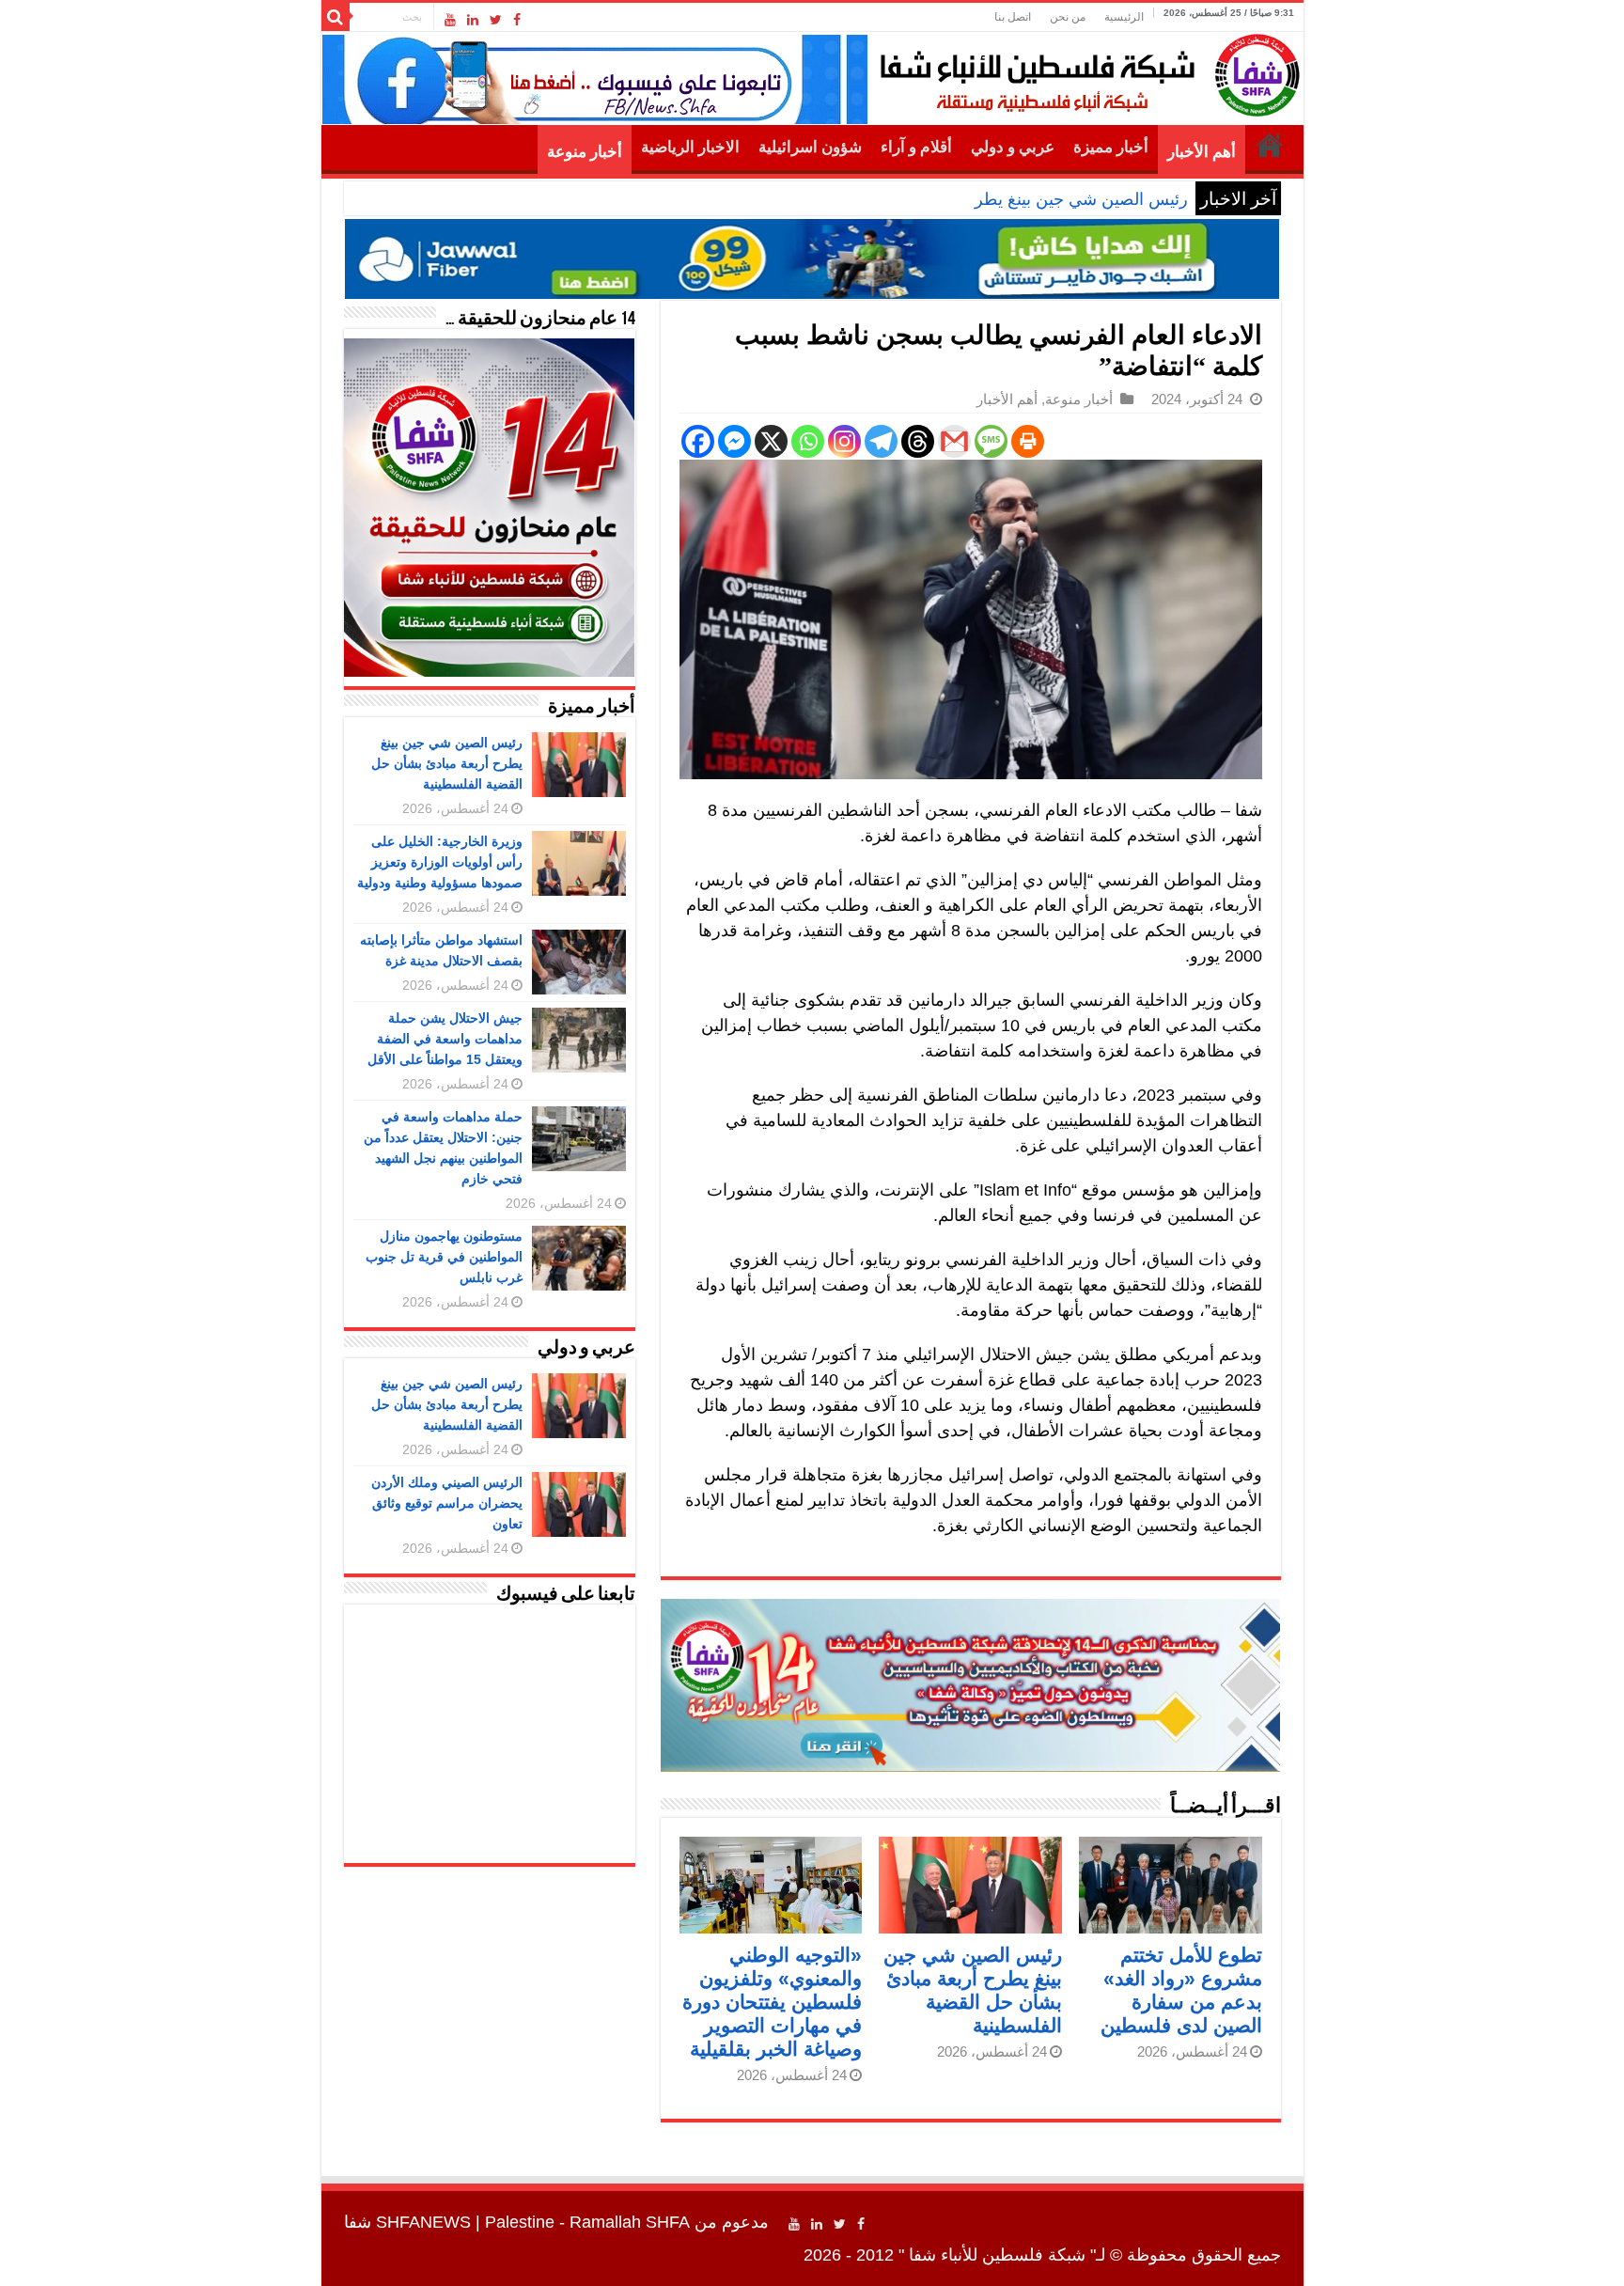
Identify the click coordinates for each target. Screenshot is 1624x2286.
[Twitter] (496, 20)
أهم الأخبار (1202, 152)
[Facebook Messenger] (734, 441)
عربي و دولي (1013, 147)
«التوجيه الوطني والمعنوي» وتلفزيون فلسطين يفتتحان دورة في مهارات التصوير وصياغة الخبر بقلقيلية (772, 2002)
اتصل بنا (1013, 17)
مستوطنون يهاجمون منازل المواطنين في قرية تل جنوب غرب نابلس (444, 1257)
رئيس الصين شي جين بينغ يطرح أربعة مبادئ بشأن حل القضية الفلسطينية (932, 199)
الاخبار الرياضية (690, 147)
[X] (771, 441)
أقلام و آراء (916, 147)
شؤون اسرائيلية (810, 147)
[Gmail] (954, 441)
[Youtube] (450, 20)
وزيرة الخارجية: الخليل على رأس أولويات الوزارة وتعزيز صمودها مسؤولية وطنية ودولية (440, 862)
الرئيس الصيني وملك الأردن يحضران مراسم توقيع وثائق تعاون (447, 1503)
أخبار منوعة (585, 152)
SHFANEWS (423, 2222)
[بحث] (336, 17)
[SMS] (991, 441)
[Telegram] (881, 441)
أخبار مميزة (1111, 147)
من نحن (1068, 17)
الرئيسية (1124, 17)
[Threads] (918, 441)
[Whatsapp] (808, 441)
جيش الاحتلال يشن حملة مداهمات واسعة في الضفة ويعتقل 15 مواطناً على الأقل (445, 1039)
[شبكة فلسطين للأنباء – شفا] (1085, 71)
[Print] (1028, 441)
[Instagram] (844, 441)
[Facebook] (517, 20)
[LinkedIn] (473, 20)
